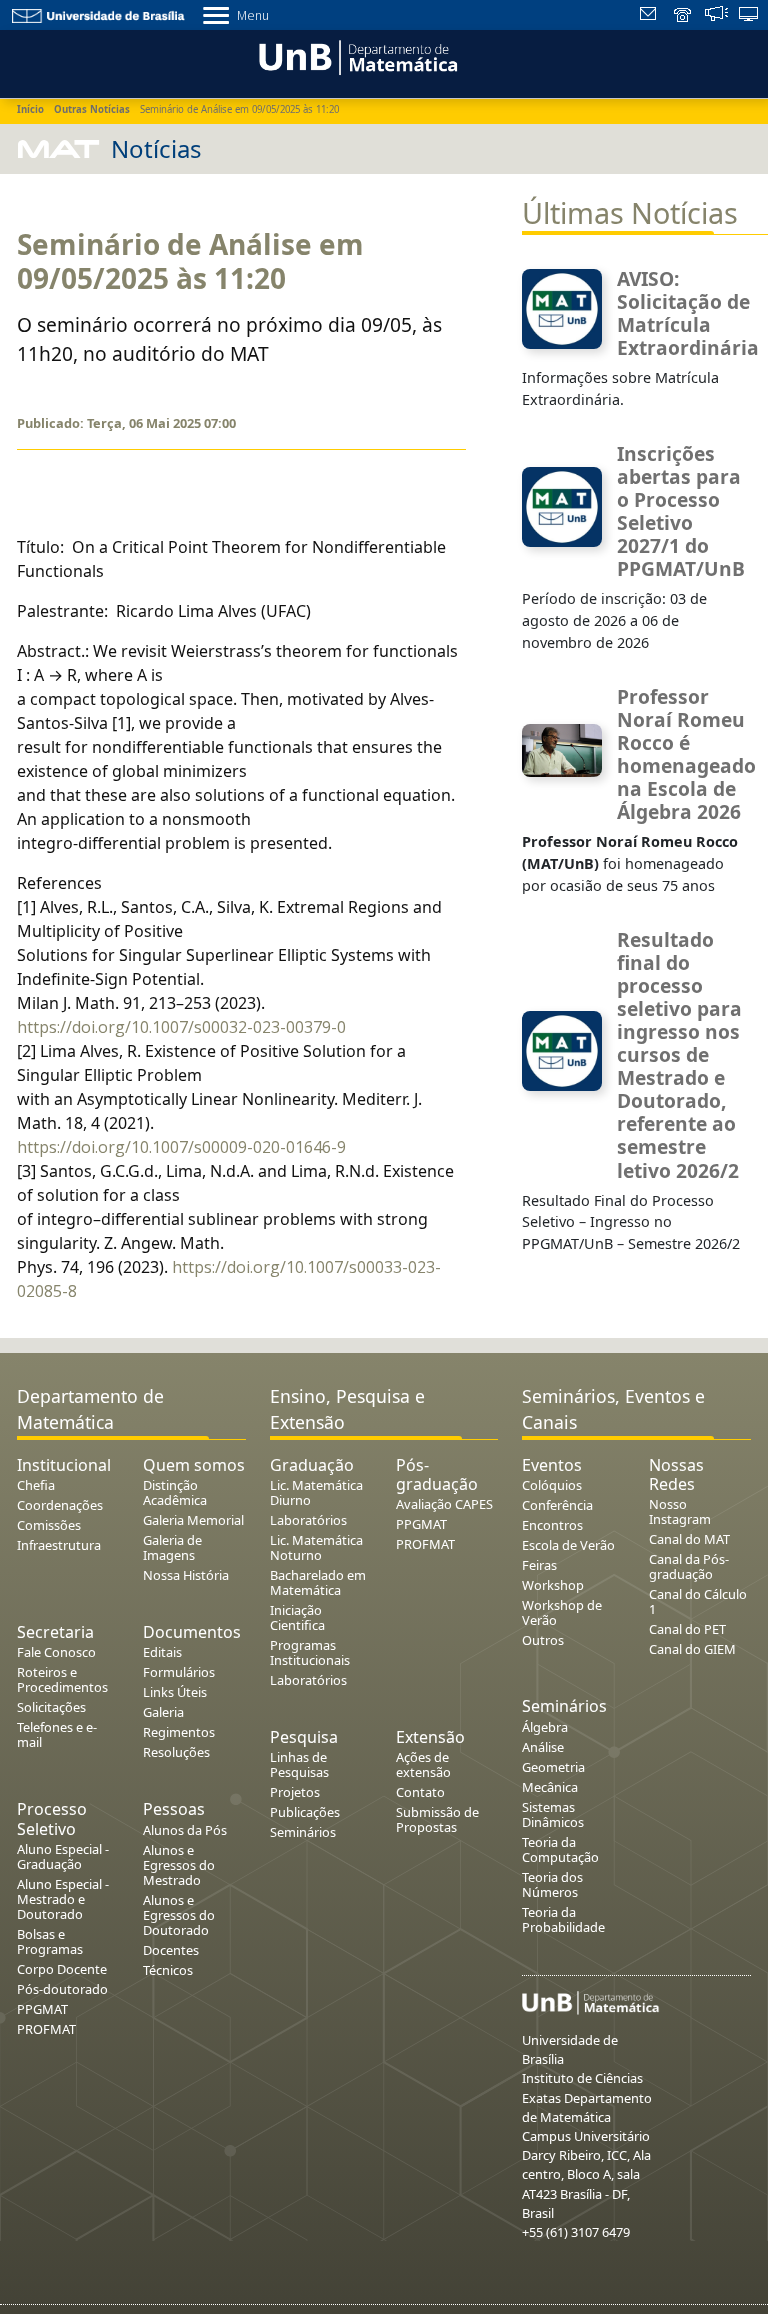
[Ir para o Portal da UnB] (99, 14)
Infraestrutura (59, 1545)
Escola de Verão (568, 1545)
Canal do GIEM (692, 1649)
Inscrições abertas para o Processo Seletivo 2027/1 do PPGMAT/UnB (681, 511)
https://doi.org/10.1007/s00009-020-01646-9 (181, 1147)
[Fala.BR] (716, 16)
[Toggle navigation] (24, 61)
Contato (420, 1792)
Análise (543, 1747)
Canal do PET (687, 1629)
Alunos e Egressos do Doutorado (179, 1915)
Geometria (553, 1767)
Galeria (163, 1712)
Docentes (171, 1950)
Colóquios (552, 1485)
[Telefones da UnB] (683, 16)
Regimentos (179, 1732)
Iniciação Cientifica (297, 1617)
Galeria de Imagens (172, 1547)
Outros (543, 1640)
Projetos (295, 1792)
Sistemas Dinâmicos (553, 1814)
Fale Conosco (56, 1652)
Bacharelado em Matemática (318, 1582)
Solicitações (51, 1707)
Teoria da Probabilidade (563, 1919)
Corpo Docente (62, 1969)
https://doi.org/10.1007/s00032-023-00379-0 (181, 1027)
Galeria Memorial (193, 1520)
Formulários (179, 1672)
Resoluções (176, 1752)
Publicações (305, 1812)
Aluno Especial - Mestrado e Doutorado (63, 1899)
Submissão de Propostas (437, 1819)
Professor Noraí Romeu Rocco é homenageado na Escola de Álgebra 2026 (686, 754)
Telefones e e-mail (57, 1734)
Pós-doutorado (62, 1989)
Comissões (49, 1525)
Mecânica (550, 1787)
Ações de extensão (423, 1764)
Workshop (553, 1585)
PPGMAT (42, 2009)
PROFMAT (46, 2029)
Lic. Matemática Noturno (316, 1547)
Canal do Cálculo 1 (698, 1601)
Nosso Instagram (680, 1511)
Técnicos (168, 1970)
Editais (162, 1652)
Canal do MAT (689, 1539)
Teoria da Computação (560, 1849)
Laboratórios (308, 1520)
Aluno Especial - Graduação (63, 1856)
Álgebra (545, 1727)
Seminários (303, 1832)
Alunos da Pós (185, 1830)
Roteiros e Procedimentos (62, 1679)
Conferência (557, 1505)
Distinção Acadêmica (175, 1492)
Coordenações (60, 1505)
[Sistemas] (749, 16)
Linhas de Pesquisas (299, 1764)
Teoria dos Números (552, 1884)
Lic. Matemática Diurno (316, 1492)
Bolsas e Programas (50, 1941)
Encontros (552, 1525)
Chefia (36, 1485)
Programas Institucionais (310, 1652)
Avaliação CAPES (444, 1504)
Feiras (539, 1565)
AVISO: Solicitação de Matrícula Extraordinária (688, 313)
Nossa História (186, 1575)
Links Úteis (175, 1692)
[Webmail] (650, 16)
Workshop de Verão (562, 1612)
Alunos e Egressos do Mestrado (179, 1865)
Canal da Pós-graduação (689, 1566)
